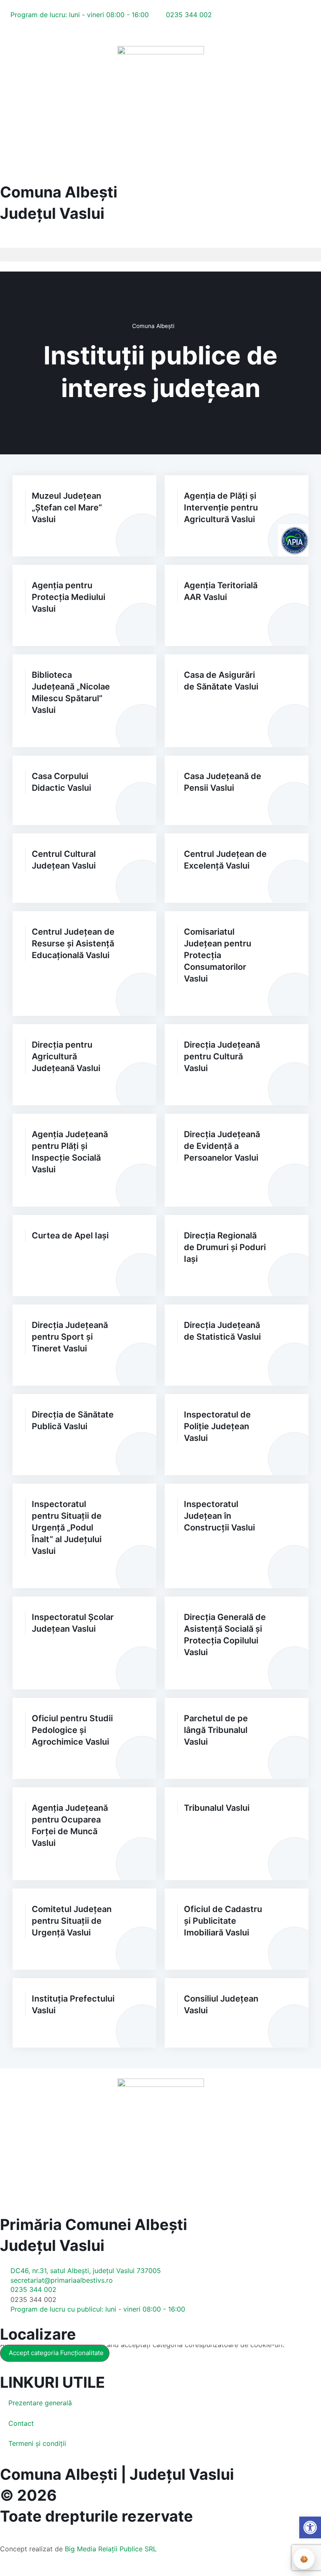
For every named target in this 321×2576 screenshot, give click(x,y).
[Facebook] (5, 33)
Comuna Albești (59, 192)
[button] (7, 241)
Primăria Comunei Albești (94, 2225)
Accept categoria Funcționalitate (56, 2353)
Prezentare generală (40, 2403)
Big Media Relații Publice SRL (111, 2549)
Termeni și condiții (37, 2443)
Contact (21, 2423)
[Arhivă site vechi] (74, 33)
